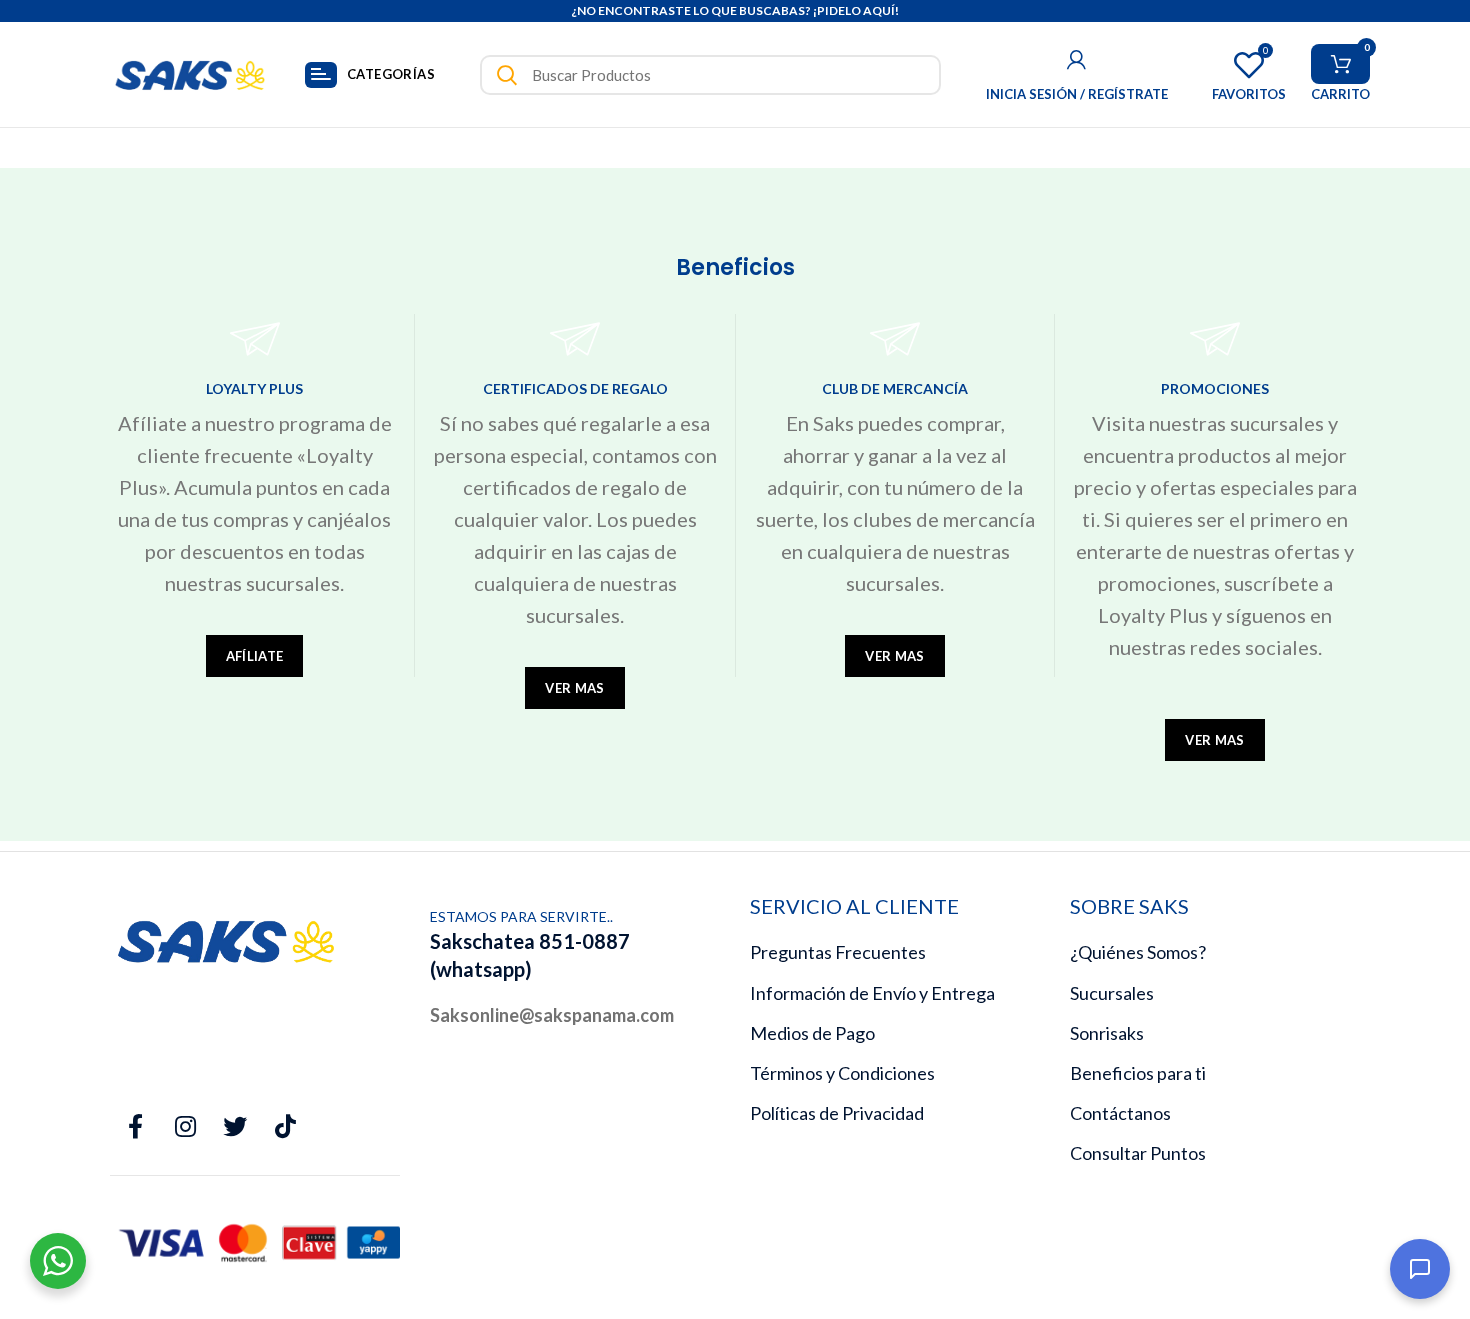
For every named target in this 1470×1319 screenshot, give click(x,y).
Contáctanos (1120, 1113)
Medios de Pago (812, 1033)
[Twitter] (235, 1127)
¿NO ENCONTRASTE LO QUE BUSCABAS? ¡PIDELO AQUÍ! (735, 10)
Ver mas (574, 688)
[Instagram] (185, 1127)
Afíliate (254, 656)
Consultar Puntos (1138, 1153)
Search (507, 75)
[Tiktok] (285, 1127)
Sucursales (1112, 993)
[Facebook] (135, 1127)
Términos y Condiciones (842, 1073)
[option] (735, 11)
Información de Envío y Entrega (872, 993)
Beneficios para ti (1138, 1073)
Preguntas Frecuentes (838, 952)
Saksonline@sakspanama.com (552, 1015)
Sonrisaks (1107, 1033)
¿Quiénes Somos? (1138, 952)
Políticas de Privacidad (837, 1113)
